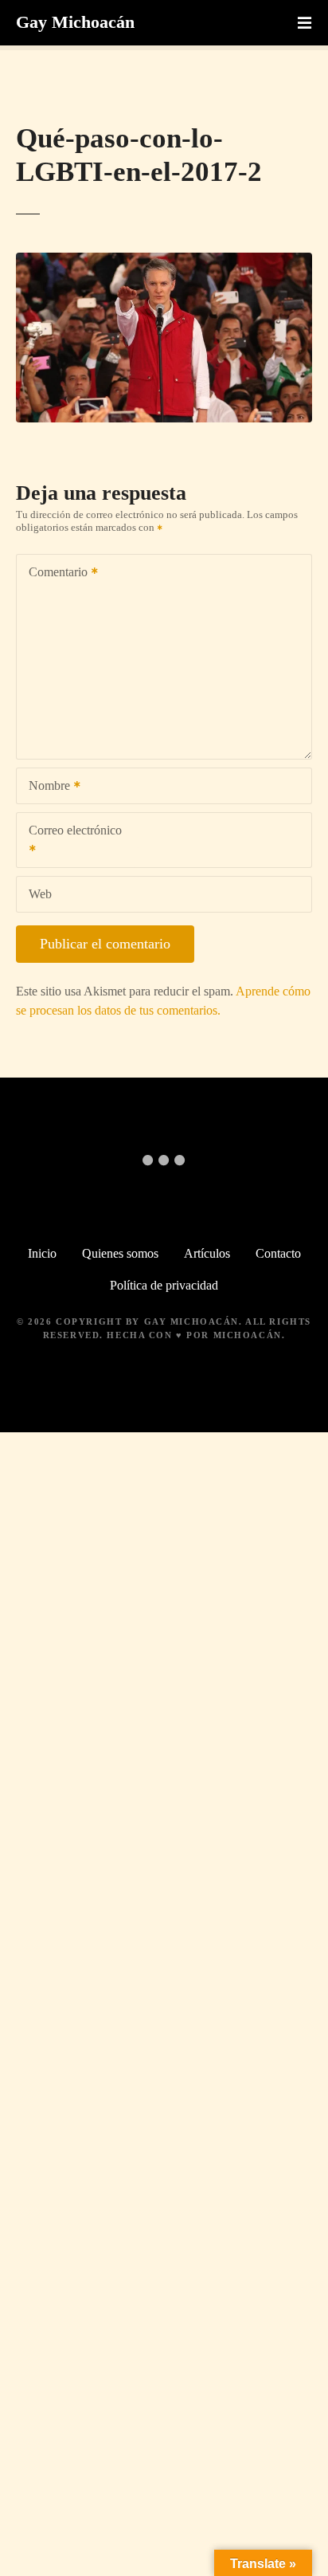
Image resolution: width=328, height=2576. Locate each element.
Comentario (54, 573)
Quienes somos (120, 1253)
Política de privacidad (164, 1285)
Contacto (278, 1253)
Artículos (207, 1253)
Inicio (42, 1253)
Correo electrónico (69, 841)
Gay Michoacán (75, 22)
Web (40, 894)
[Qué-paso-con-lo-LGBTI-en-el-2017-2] (164, 262)
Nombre (45, 787)
